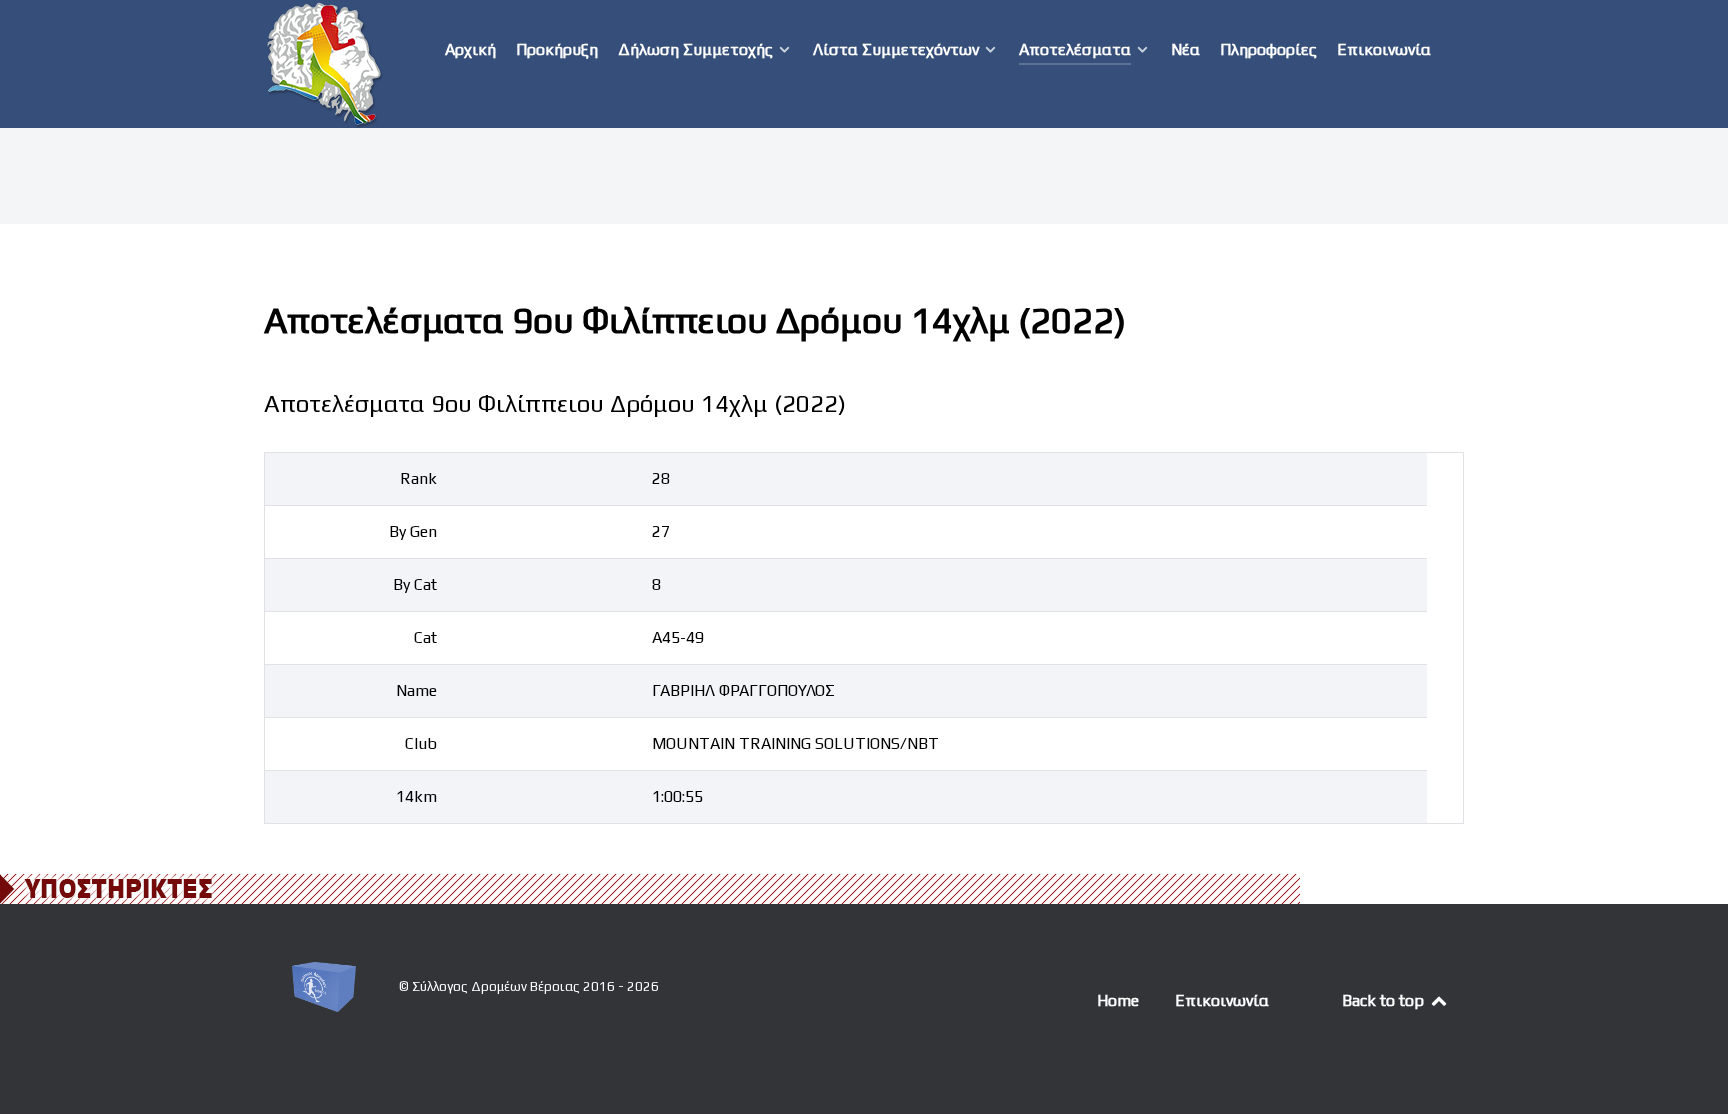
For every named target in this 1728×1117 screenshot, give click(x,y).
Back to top (1385, 1000)
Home (1118, 1000)
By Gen (413, 531)
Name (416, 690)
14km (416, 796)
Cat (425, 637)
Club (421, 743)
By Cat (415, 584)
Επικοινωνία (1222, 1000)
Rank (418, 478)
